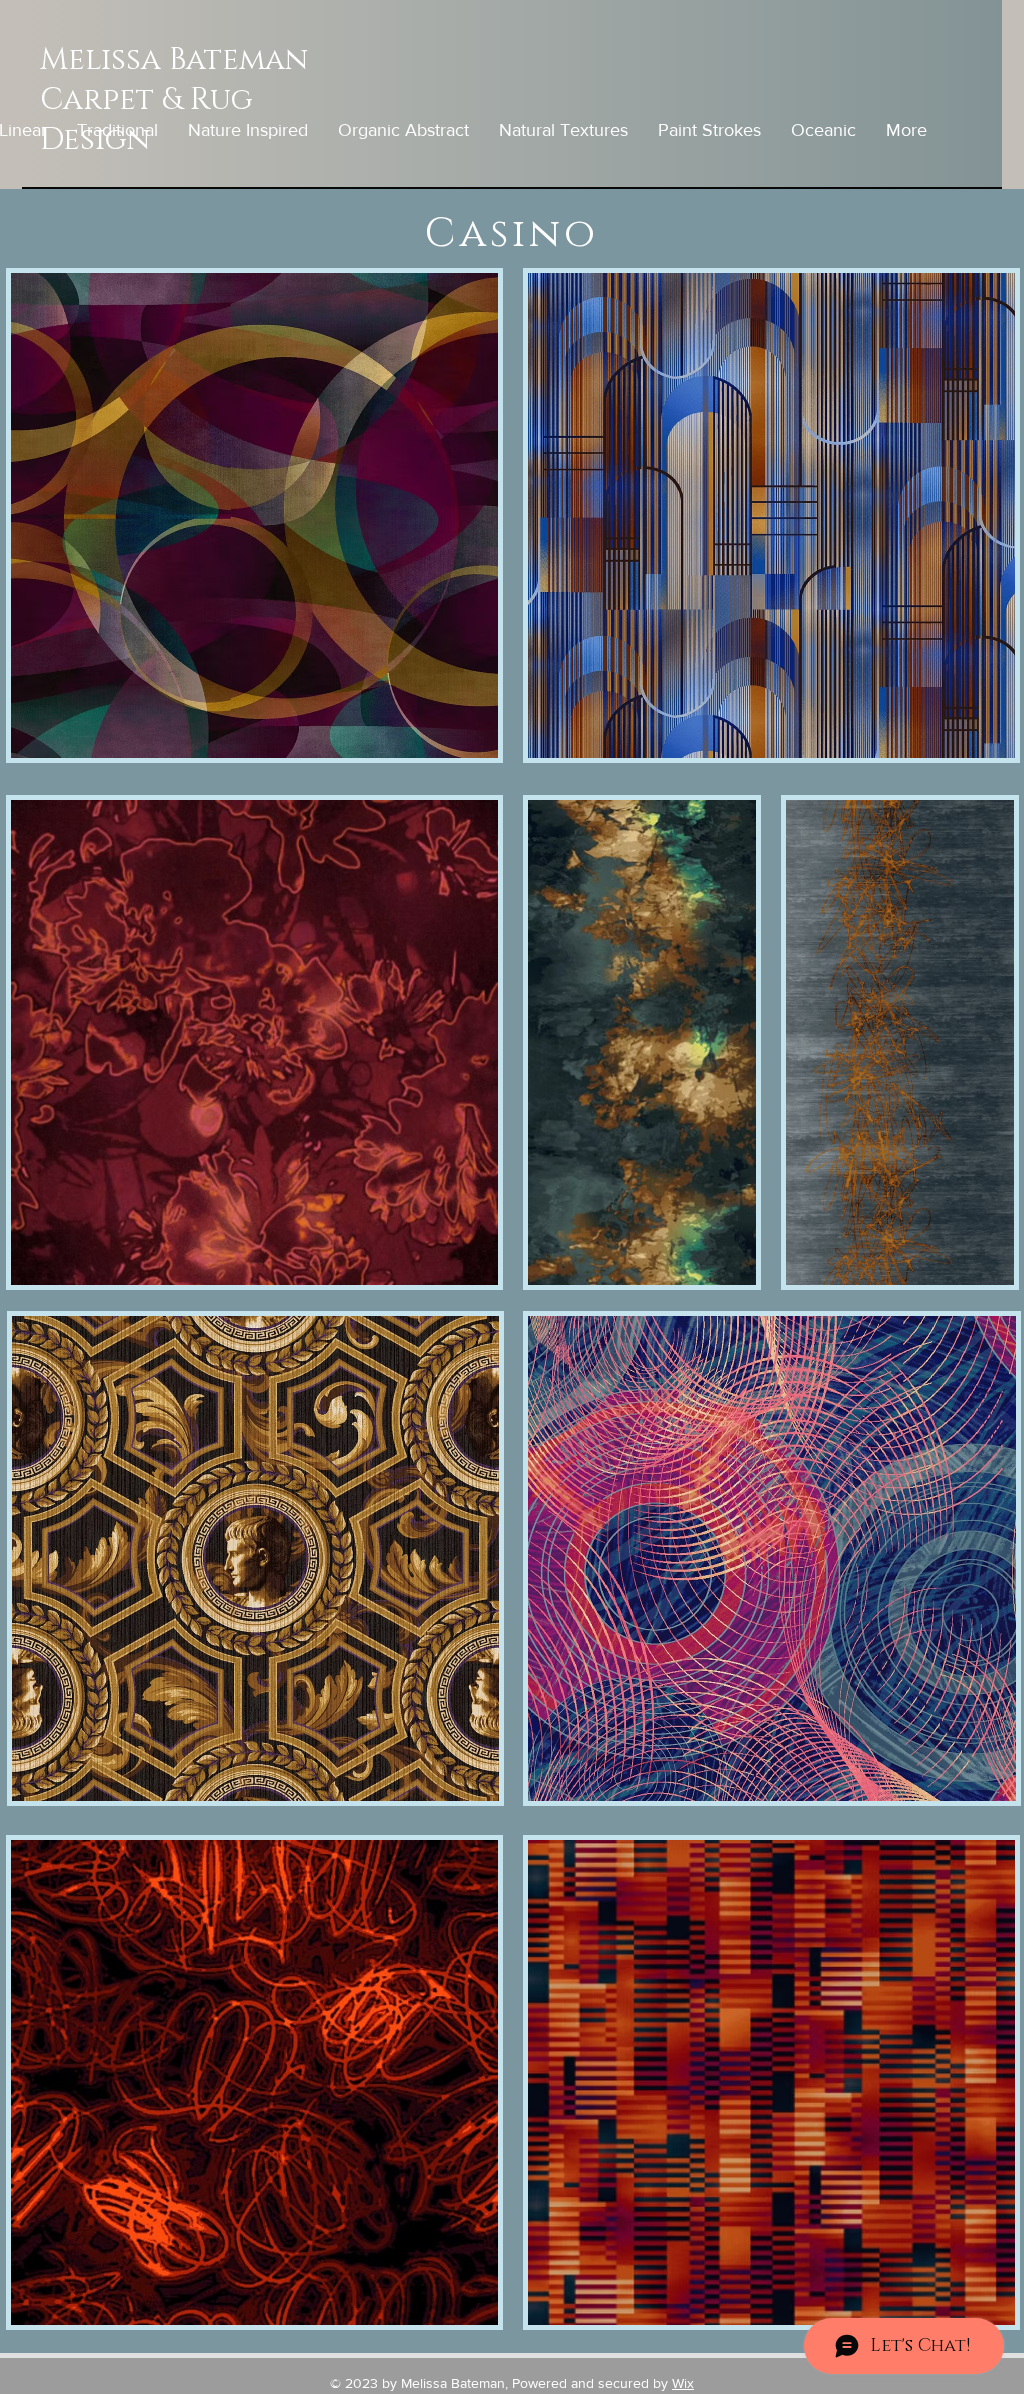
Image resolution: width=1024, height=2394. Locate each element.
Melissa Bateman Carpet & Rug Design (174, 100)
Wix (683, 2383)
